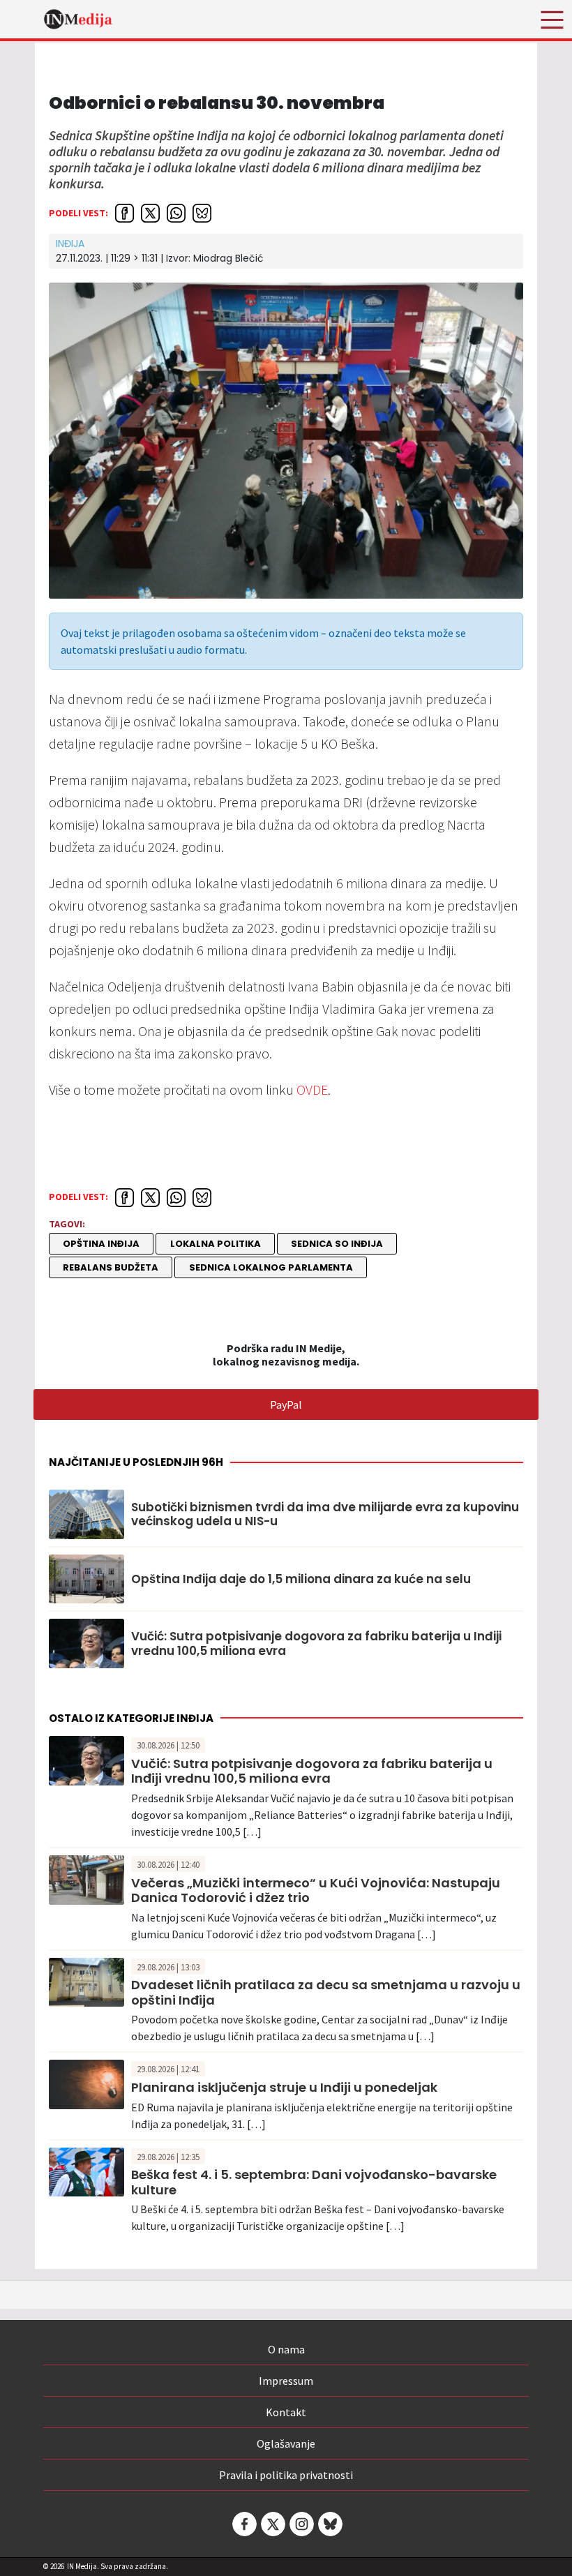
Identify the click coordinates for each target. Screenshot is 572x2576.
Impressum (286, 2381)
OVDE (312, 1089)
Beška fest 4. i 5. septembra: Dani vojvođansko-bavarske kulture (314, 2182)
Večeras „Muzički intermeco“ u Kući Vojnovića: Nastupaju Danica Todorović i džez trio (316, 1890)
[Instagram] (301, 2524)
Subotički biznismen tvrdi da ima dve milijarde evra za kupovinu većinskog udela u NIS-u (325, 1514)
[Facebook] (243, 2524)
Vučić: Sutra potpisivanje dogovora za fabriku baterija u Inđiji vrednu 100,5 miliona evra (316, 1643)
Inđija (70, 244)
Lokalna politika (216, 1244)
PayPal (286, 1405)
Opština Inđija (101, 1244)
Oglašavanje (286, 2443)
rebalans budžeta (111, 1267)
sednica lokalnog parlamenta (271, 1267)
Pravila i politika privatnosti (286, 2475)
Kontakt (286, 2412)
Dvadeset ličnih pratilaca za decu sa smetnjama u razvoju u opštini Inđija (326, 1992)
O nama (286, 2349)
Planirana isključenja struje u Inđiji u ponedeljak (284, 2087)
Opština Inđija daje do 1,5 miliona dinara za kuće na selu (301, 1579)
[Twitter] (272, 2524)
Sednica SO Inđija (337, 1244)
